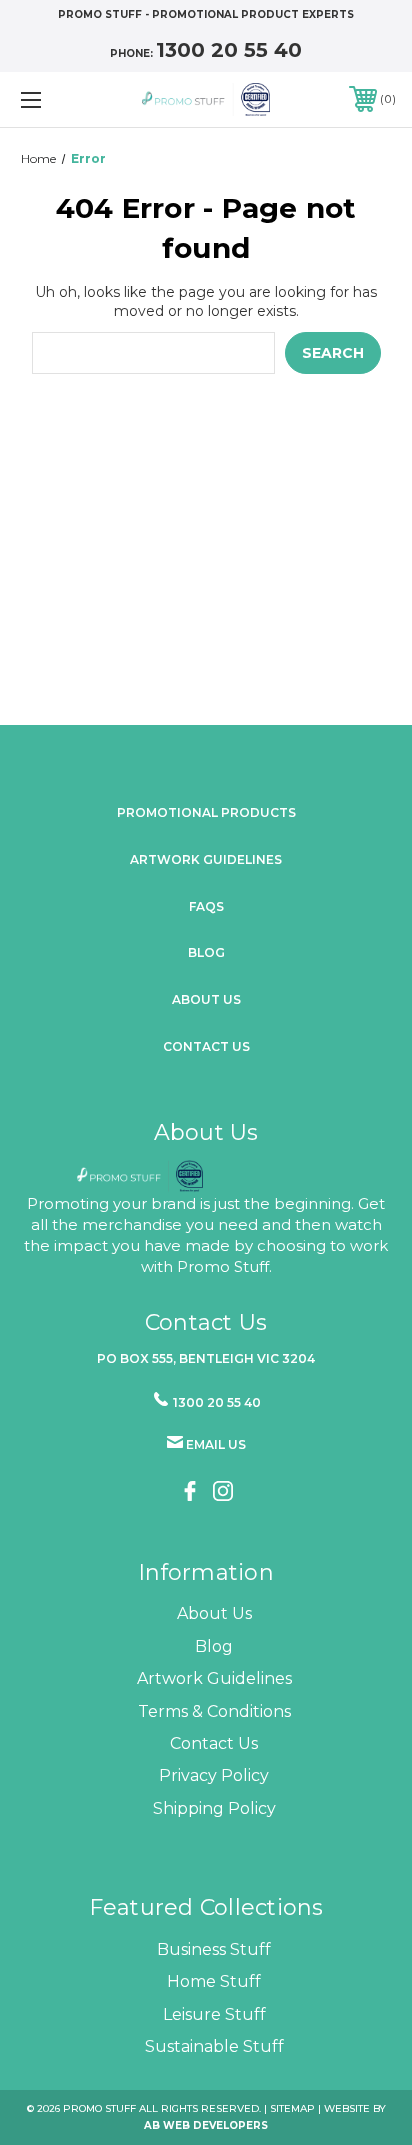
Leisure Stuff (214, 2014)
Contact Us (206, 1046)
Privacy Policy (214, 1775)
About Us (214, 1613)
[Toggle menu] (58, 99)
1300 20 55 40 (229, 50)
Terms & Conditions (214, 1711)
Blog (206, 952)
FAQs (206, 906)
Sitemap (292, 2108)
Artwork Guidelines (206, 859)
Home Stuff (214, 1981)
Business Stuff (214, 1949)
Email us (216, 1444)
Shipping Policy (214, 1808)
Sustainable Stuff (214, 2046)
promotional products (206, 812)
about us (206, 999)
